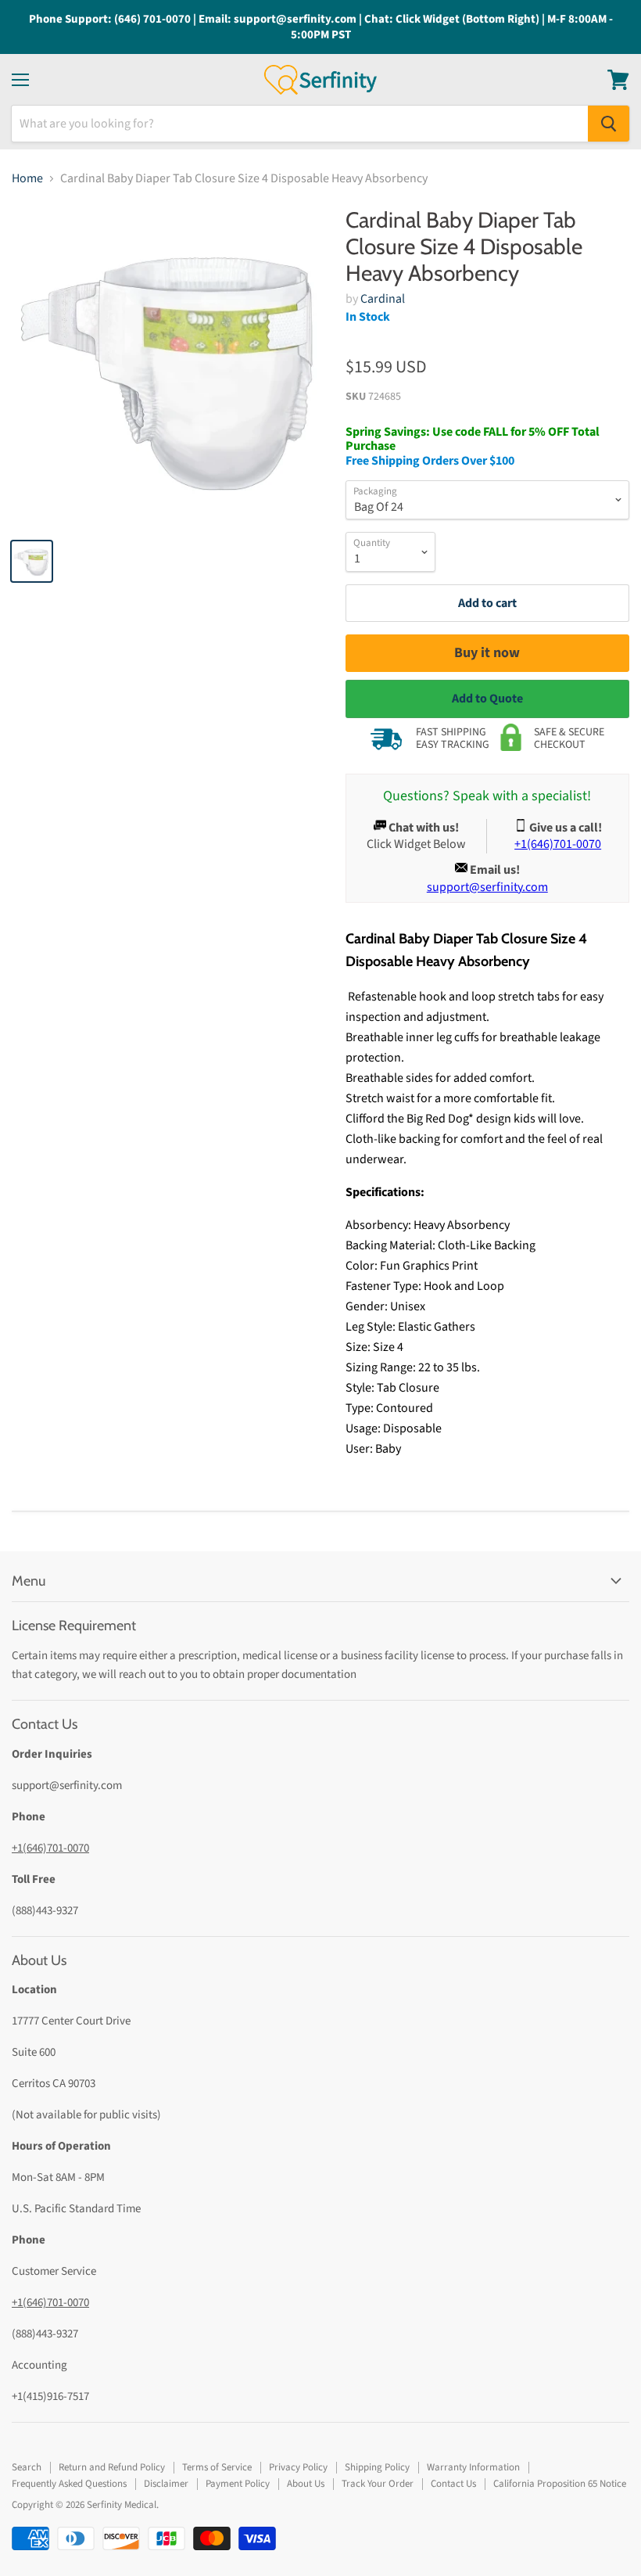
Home (27, 178)
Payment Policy (238, 2484)
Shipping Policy (377, 2467)
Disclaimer (166, 2484)
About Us (306, 2484)
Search (27, 2467)
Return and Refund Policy (112, 2467)
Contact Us (453, 2484)
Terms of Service (217, 2467)
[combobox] (300, 124)
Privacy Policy (298, 2467)
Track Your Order (378, 2484)
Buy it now (487, 653)
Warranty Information (473, 2467)
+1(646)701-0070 (50, 1848)
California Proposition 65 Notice (560, 2484)
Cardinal (383, 299)
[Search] (609, 124)
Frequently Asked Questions (69, 2484)
